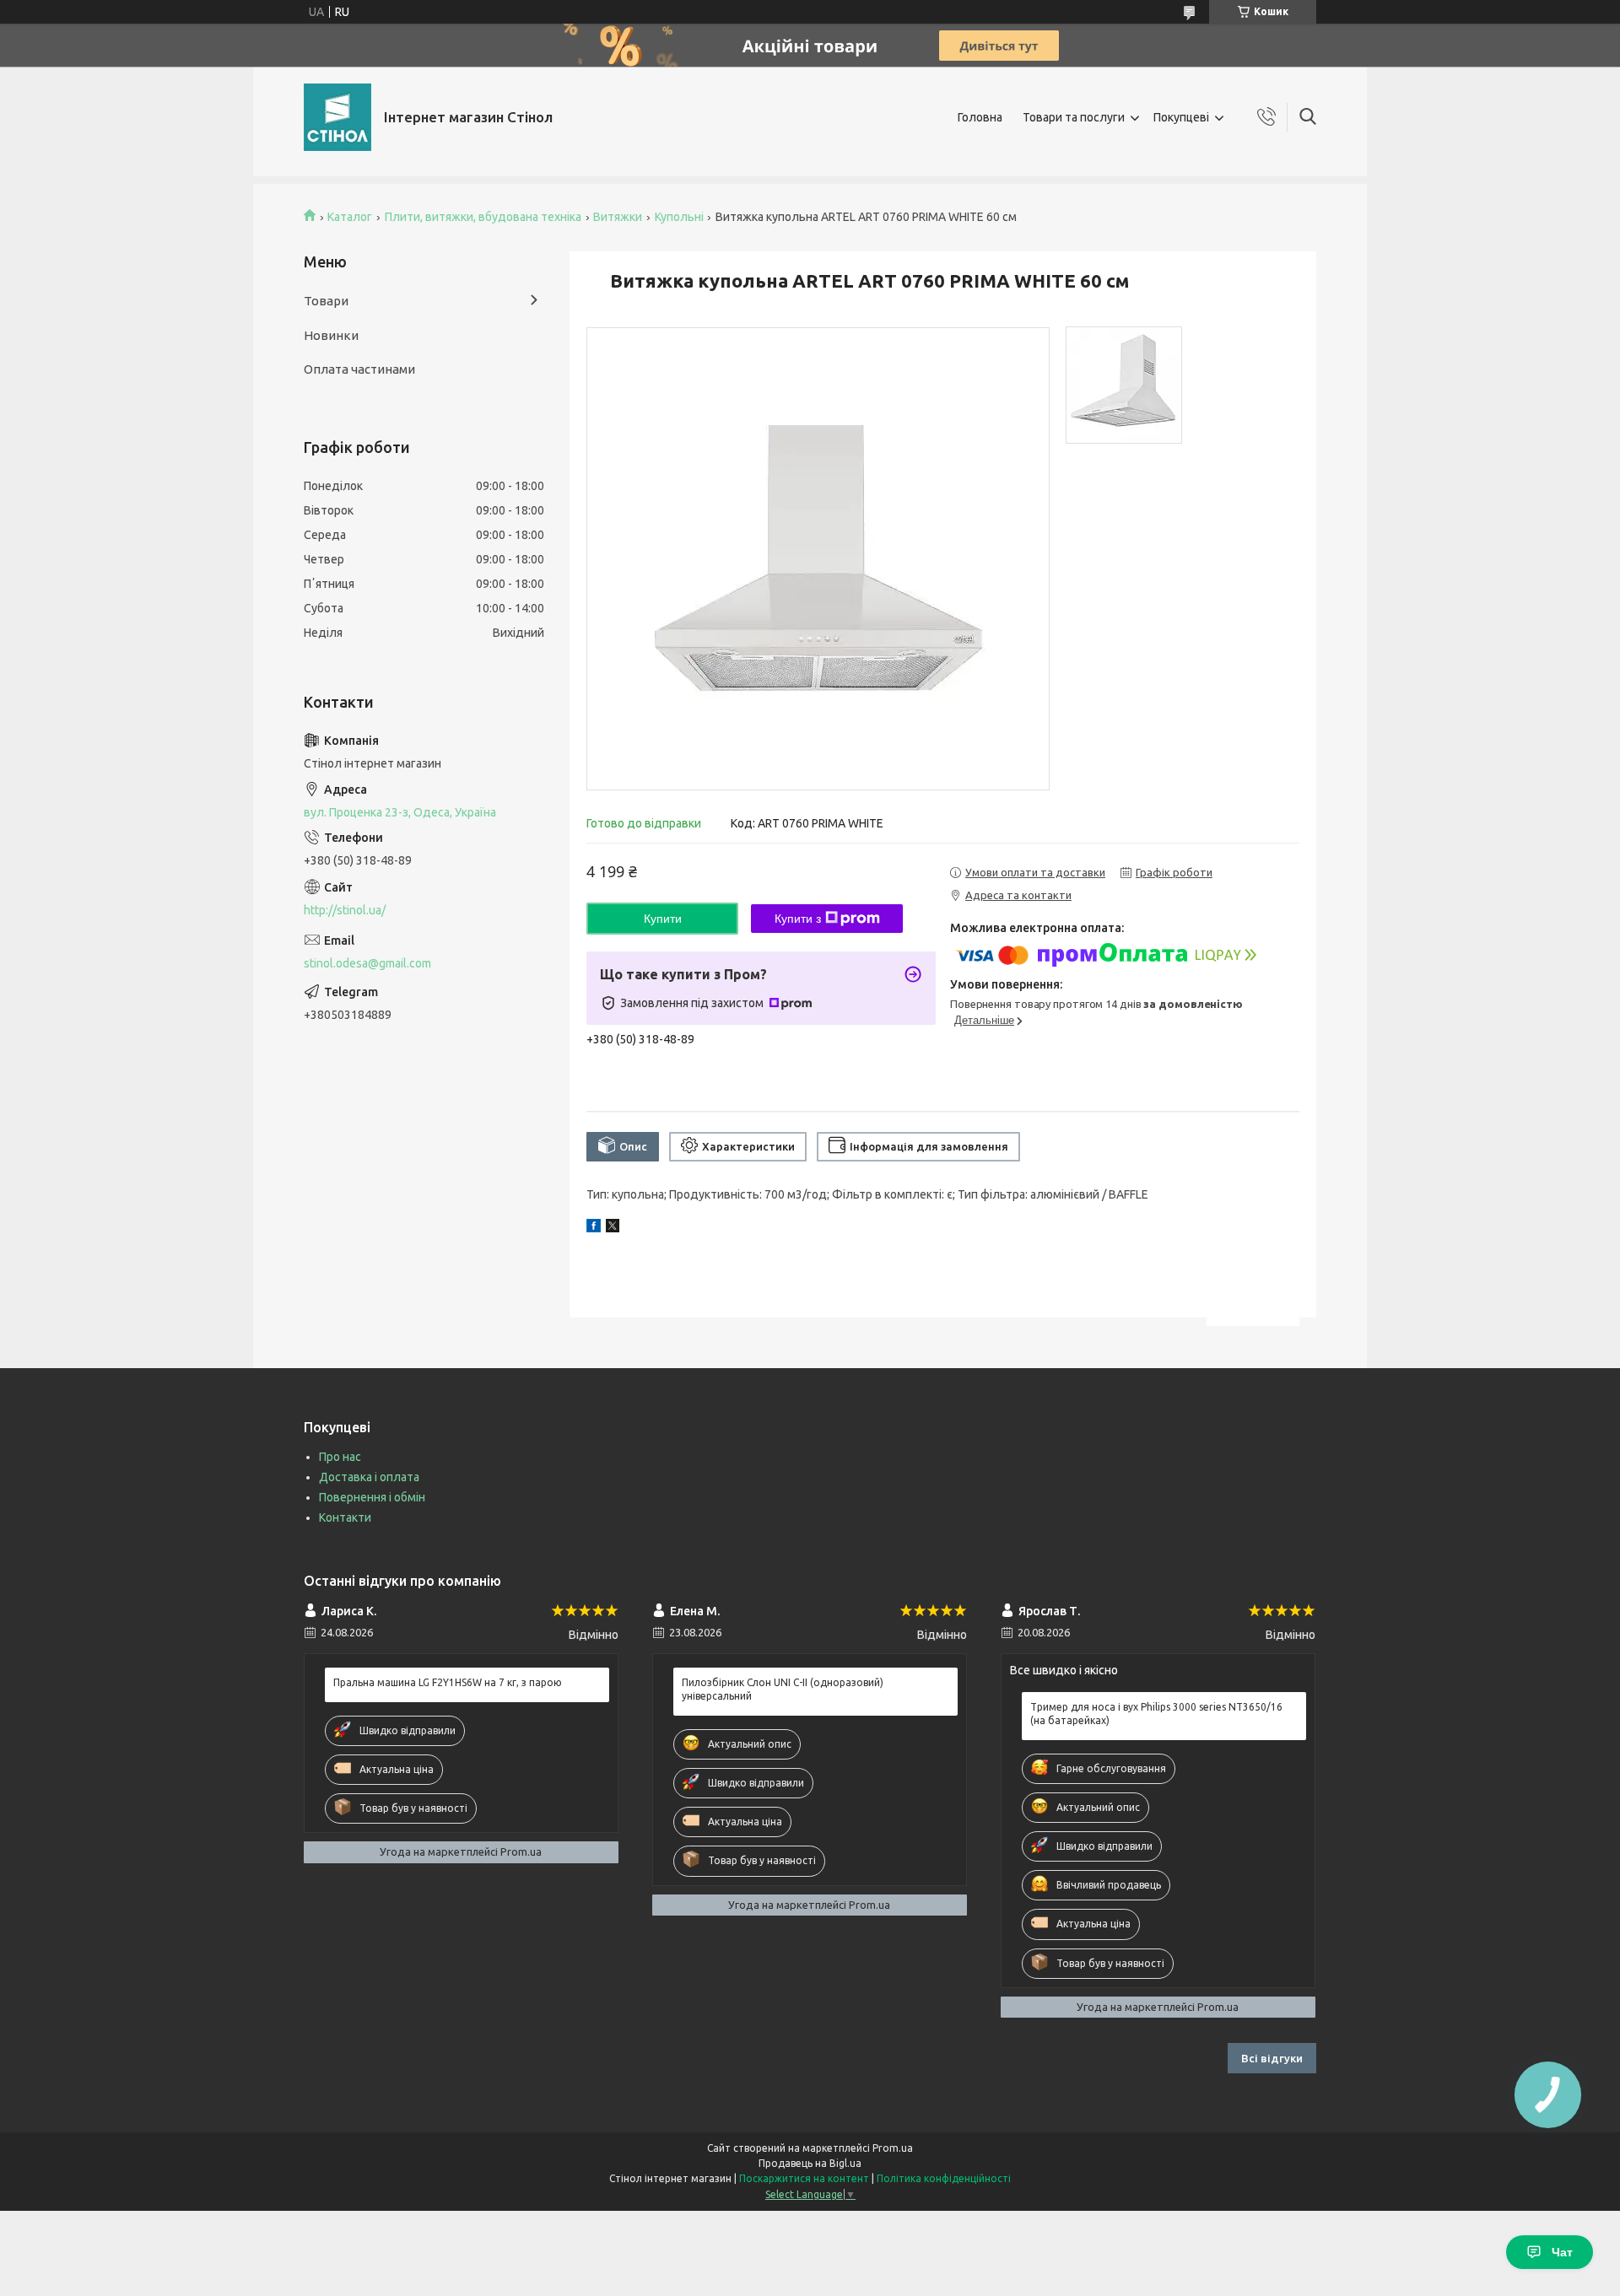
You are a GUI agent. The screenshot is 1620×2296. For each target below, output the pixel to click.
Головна (980, 117)
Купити (663, 919)
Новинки (331, 335)
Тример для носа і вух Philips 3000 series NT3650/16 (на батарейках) (1156, 1714)
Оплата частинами (359, 369)
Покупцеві (1181, 117)
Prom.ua (893, 2148)
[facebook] (594, 1228)
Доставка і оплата (369, 1477)
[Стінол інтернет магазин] (337, 117)
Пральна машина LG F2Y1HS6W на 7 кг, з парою (448, 1682)
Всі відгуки (1272, 2058)
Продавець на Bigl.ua (810, 2163)
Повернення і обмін (372, 1497)
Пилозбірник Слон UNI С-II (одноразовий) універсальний (783, 1689)
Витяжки (618, 217)
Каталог (350, 217)
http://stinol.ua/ (345, 910)
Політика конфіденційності (944, 2178)
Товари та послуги (1074, 117)
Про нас (340, 1457)
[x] (613, 1228)
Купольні (679, 217)
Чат (1562, 2252)
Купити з (798, 919)
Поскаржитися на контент (804, 2178)
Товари (326, 301)
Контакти (345, 1517)
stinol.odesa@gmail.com (367, 963)
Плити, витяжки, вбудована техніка (483, 217)
